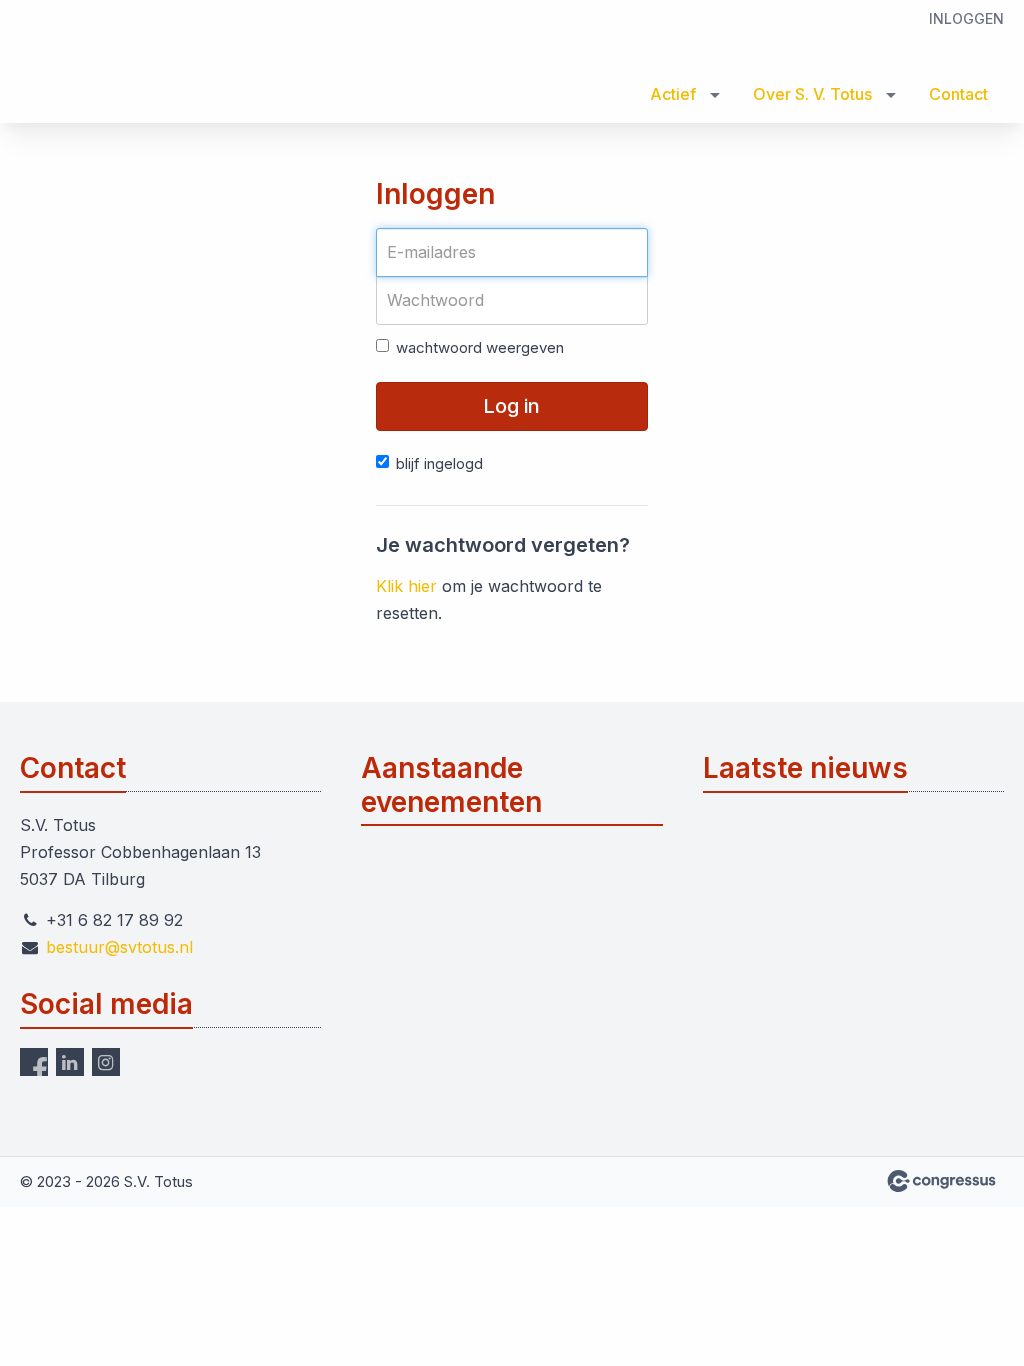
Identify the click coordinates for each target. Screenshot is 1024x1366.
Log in (511, 406)
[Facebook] (34, 1062)
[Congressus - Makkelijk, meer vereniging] (941, 1181)
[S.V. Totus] (100, 63)
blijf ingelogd (439, 463)
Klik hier (406, 586)
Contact (958, 94)
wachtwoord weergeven (480, 347)
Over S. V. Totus (812, 94)
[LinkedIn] (70, 1062)
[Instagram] (106, 1062)
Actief (673, 94)
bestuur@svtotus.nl (119, 947)
